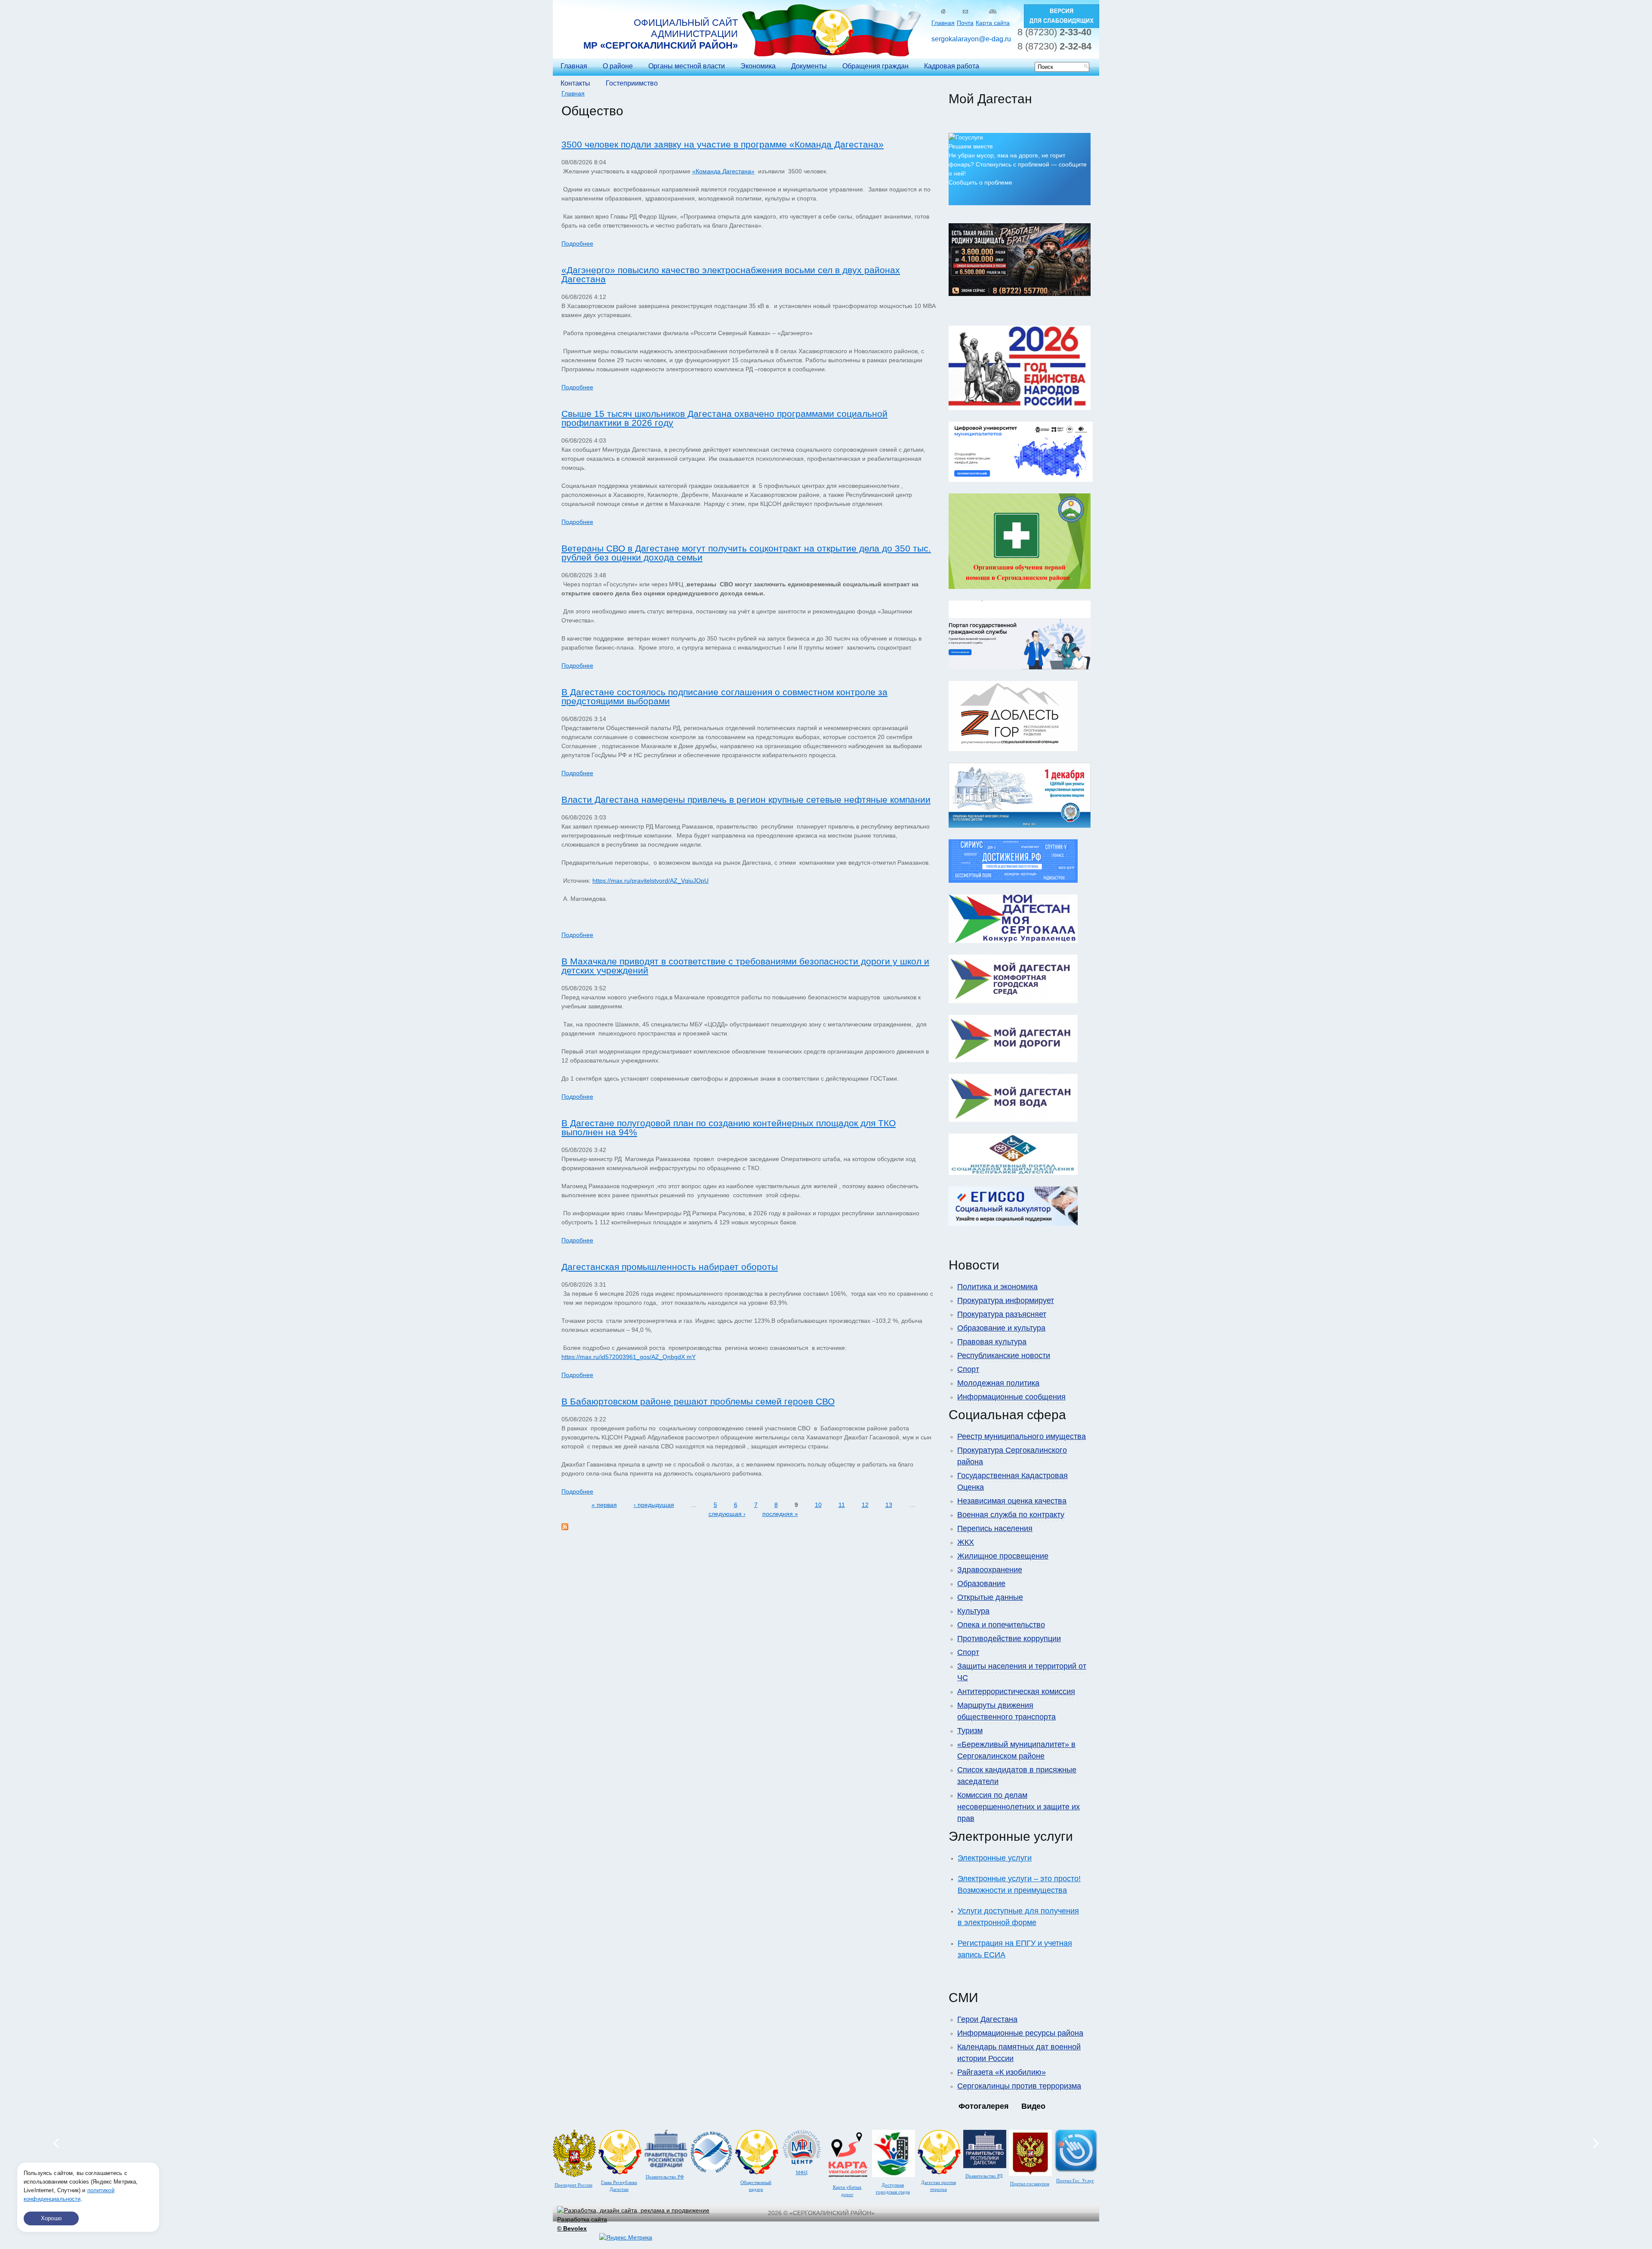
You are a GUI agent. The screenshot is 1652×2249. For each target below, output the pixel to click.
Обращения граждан (875, 66)
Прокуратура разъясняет (1002, 1314)
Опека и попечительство (1001, 1625)
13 (889, 1505)
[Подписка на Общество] (565, 1528)
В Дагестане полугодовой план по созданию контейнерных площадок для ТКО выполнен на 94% (729, 1128)
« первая (604, 1505)
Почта (965, 23)
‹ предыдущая (654, 1505)
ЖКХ (966, 1542)
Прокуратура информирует (1006, 1300)
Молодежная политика (998, 1383)
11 (842, 1505)
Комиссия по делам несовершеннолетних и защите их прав (1019, 1807)
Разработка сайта (582, 2224)
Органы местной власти (687, 66)
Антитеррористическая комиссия (1016, 1691)
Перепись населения (995, 1528)
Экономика (758, 66)
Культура (973, 1611)
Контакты (575, 83)
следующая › (727, 1514)
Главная (943, 23)
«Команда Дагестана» (723, 171)
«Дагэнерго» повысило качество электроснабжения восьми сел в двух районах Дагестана (731, 274)
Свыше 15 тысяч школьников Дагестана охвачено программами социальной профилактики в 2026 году (724, 418)
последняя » (780, 1514)
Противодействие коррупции (1009, 1639)
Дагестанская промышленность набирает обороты (670, 1267)
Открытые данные (990, 1597)
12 (865, 1505)
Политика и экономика (997, 1287)
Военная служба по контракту (1011, 1515)
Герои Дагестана (987, 2019)
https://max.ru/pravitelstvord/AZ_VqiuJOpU (650, 881)
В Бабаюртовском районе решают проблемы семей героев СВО (698, 1401)
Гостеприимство (632, 83)
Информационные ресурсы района (1020, 2033)
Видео (1033, 2106)
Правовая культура (992, 1342)
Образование (981, 1584)
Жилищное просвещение (1003, 1556)
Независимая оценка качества (1012, 1501)
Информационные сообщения (1011, 1397)
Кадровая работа (952, 66)
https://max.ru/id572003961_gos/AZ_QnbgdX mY (629, 1357)
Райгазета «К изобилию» (1002, 2072)
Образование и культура (1001, 1328)
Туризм (970, 1731)
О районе (618, 66)
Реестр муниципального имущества (1022, 1436)
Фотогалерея (984, 2106)
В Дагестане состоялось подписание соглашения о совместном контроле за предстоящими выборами (724, 696)
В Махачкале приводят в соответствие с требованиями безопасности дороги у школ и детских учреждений (745, 966)
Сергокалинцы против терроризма (1019, 2086)
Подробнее (577, 243)
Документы (809, 66)
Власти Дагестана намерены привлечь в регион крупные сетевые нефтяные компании (746, 799)
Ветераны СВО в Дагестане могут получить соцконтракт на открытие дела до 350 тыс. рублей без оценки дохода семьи (746, 553)
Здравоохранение (990, 1570)
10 (818, 1505)
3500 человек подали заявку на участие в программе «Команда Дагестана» (723, 144)
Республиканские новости (1004, 1356)
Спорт (968, 1369)
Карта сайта (993, 23)
